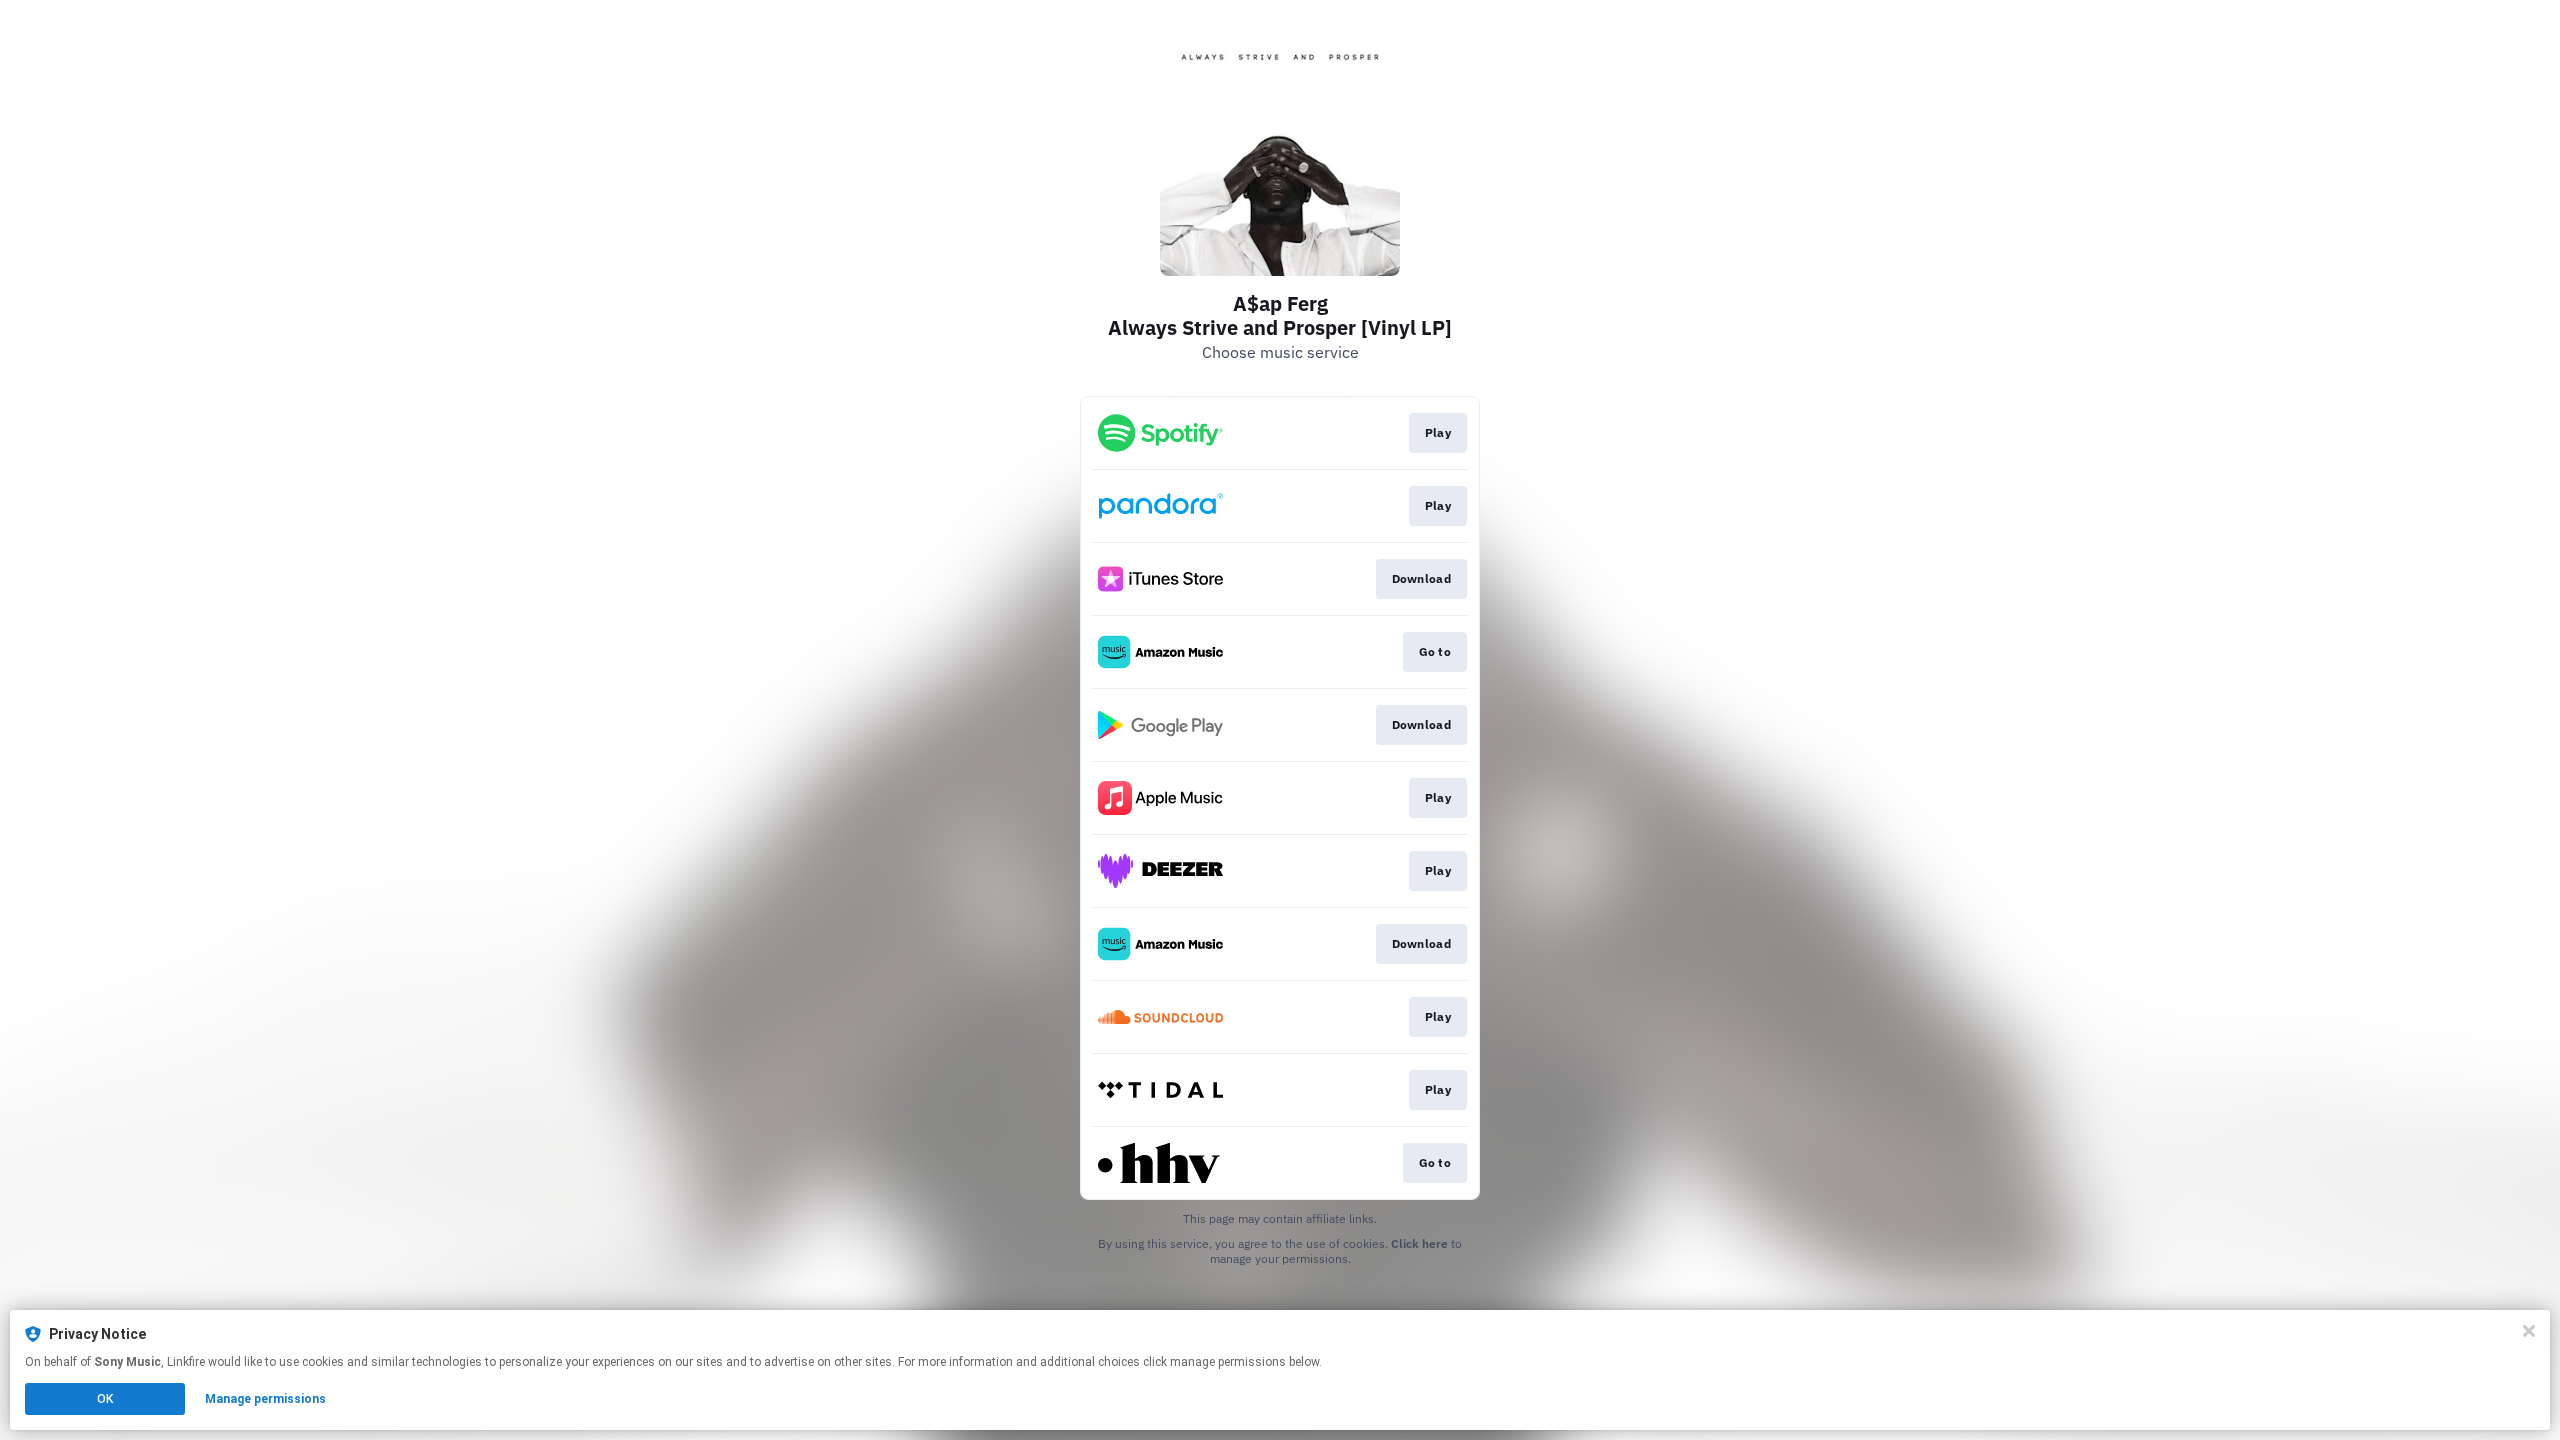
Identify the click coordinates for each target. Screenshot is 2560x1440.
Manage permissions (265, 1399)
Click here (1419, 1243)
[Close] (2529, 1331)
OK (105, 1399)
